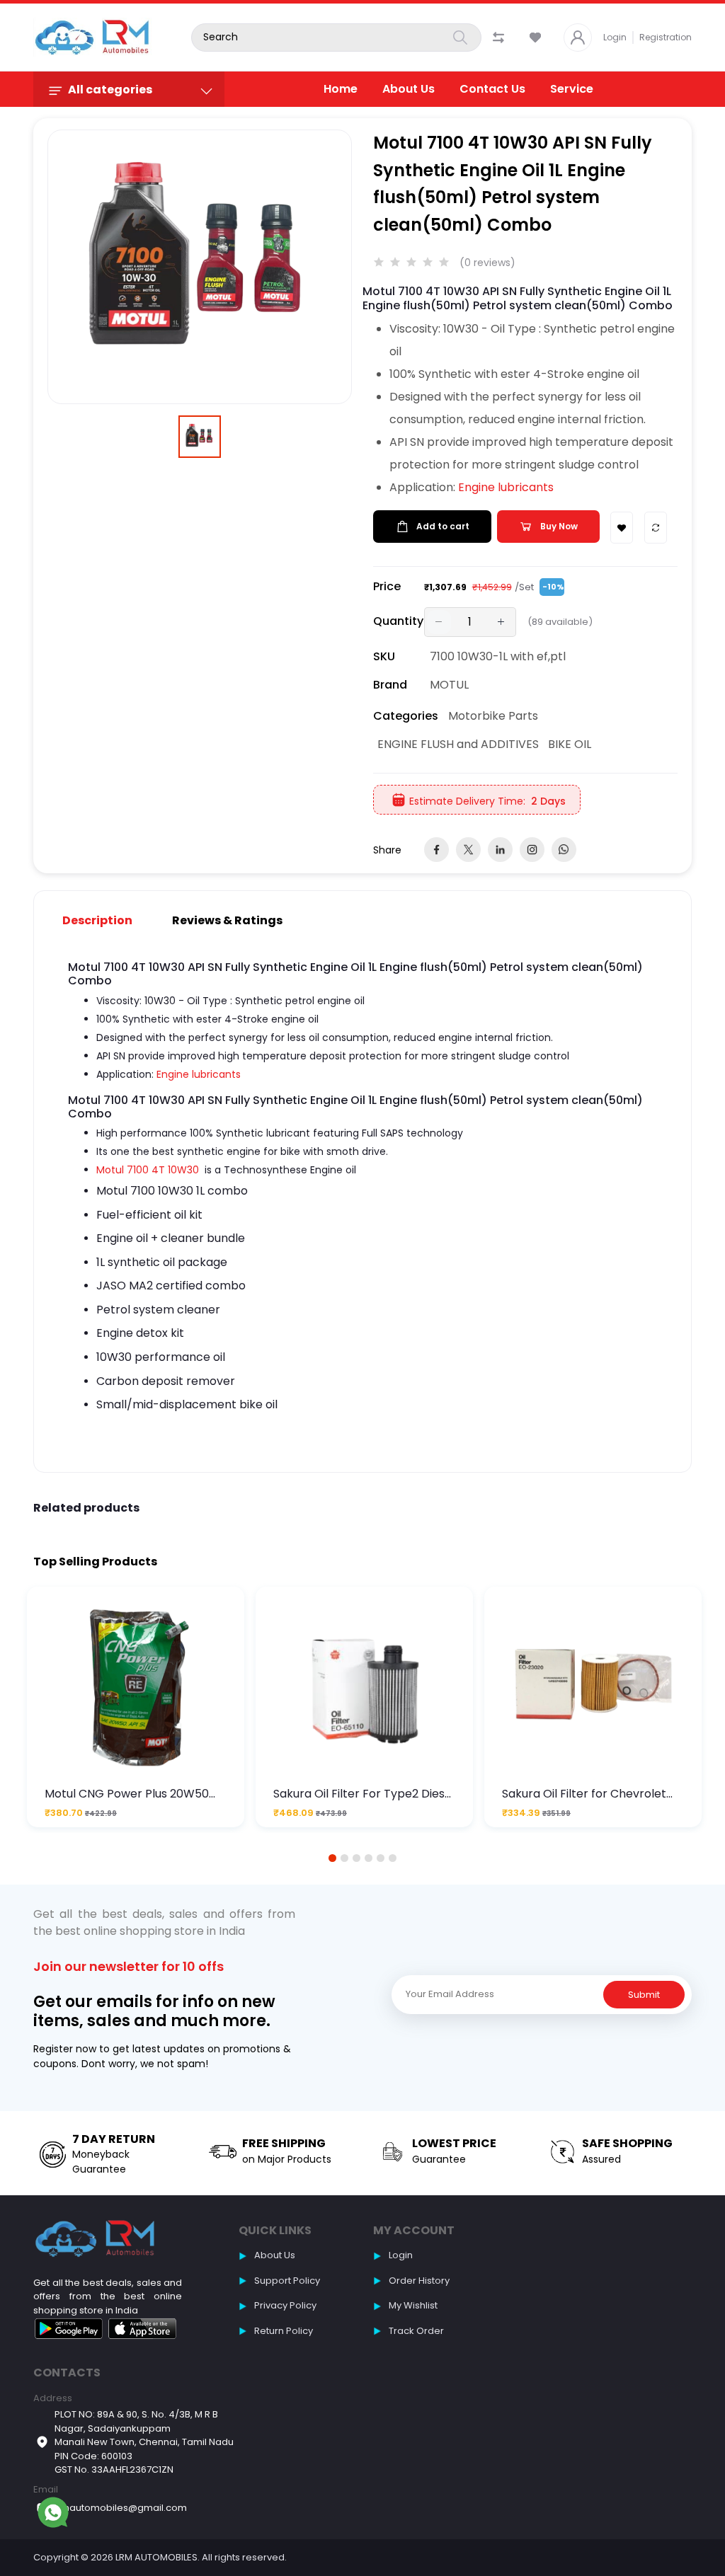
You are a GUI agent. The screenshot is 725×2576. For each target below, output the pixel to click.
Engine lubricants (506, 487)
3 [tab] (357, 1858)
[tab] (106, 920)
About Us (409, 89)
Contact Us (492, 89)
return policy (284, 2331)
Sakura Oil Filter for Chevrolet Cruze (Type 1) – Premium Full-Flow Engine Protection (588, 1794)
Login (615, 37)
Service (572, 89)
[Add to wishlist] (622, 528)
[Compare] (656, 528)
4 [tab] (369, 1858)
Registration (666, 37)
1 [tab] (333, 1858)
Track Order (416, 2331)
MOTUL (449, 685)
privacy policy (285, 2305)
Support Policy (287, 2281)
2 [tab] (345, 1858)
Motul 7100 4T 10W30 (148, 1170)
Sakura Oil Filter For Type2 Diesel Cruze (364, 1794)
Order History (419, 2281)
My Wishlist (413, 2305)
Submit (644, 1995)
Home (341, 89)
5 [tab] (381, 1858)
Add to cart (443, 526)
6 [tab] (393, 1858)
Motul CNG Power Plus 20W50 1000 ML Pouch (127, 1794)
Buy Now (559, 526)
